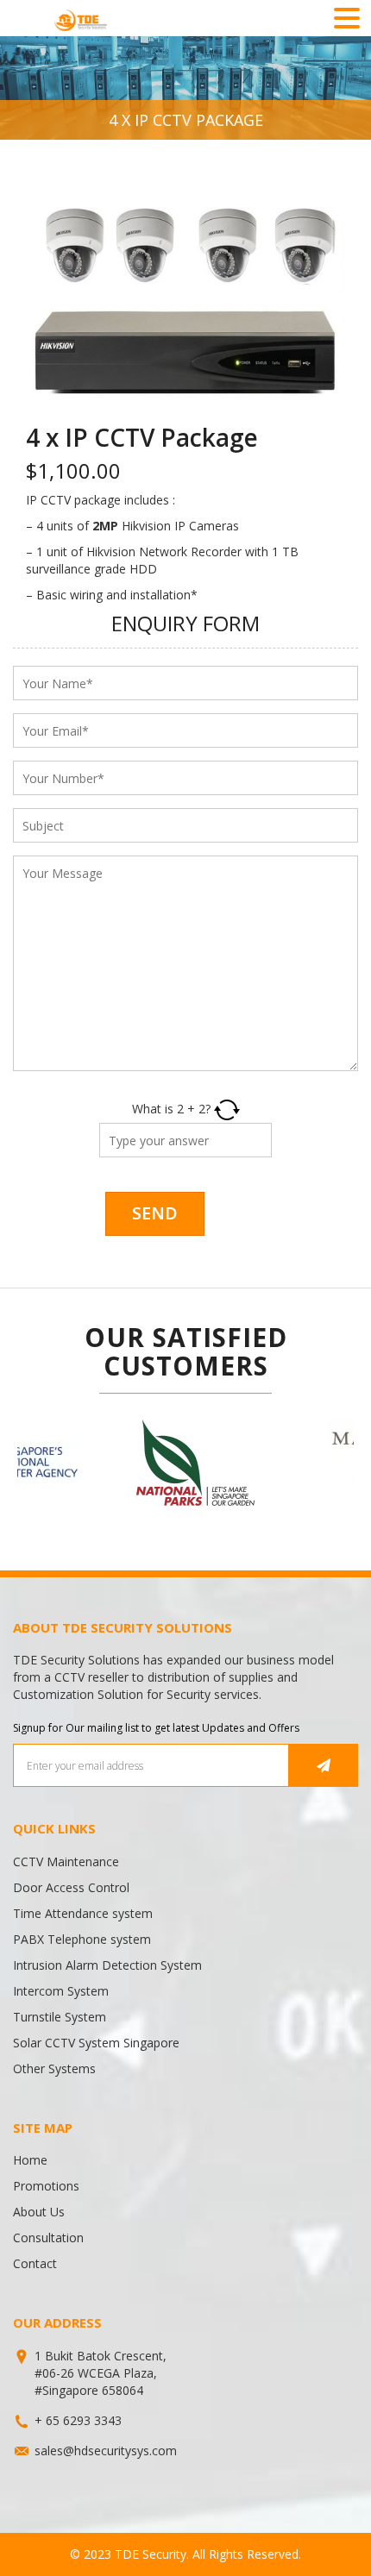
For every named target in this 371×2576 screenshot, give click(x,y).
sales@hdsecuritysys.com (106, 2451)
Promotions (46, 2186)
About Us (39, 2212)
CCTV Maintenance (66, 1861)
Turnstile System (60, 2017)
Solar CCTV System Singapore (96, 2043)
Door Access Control (71, 1887)
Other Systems (54, 2068)
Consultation (48, 2238)
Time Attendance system (83, 1913)
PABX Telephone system (82, 1939)
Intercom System (61, 1991)
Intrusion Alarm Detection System (107, 1965)
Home (30, 2160)
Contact (35, 2263)
